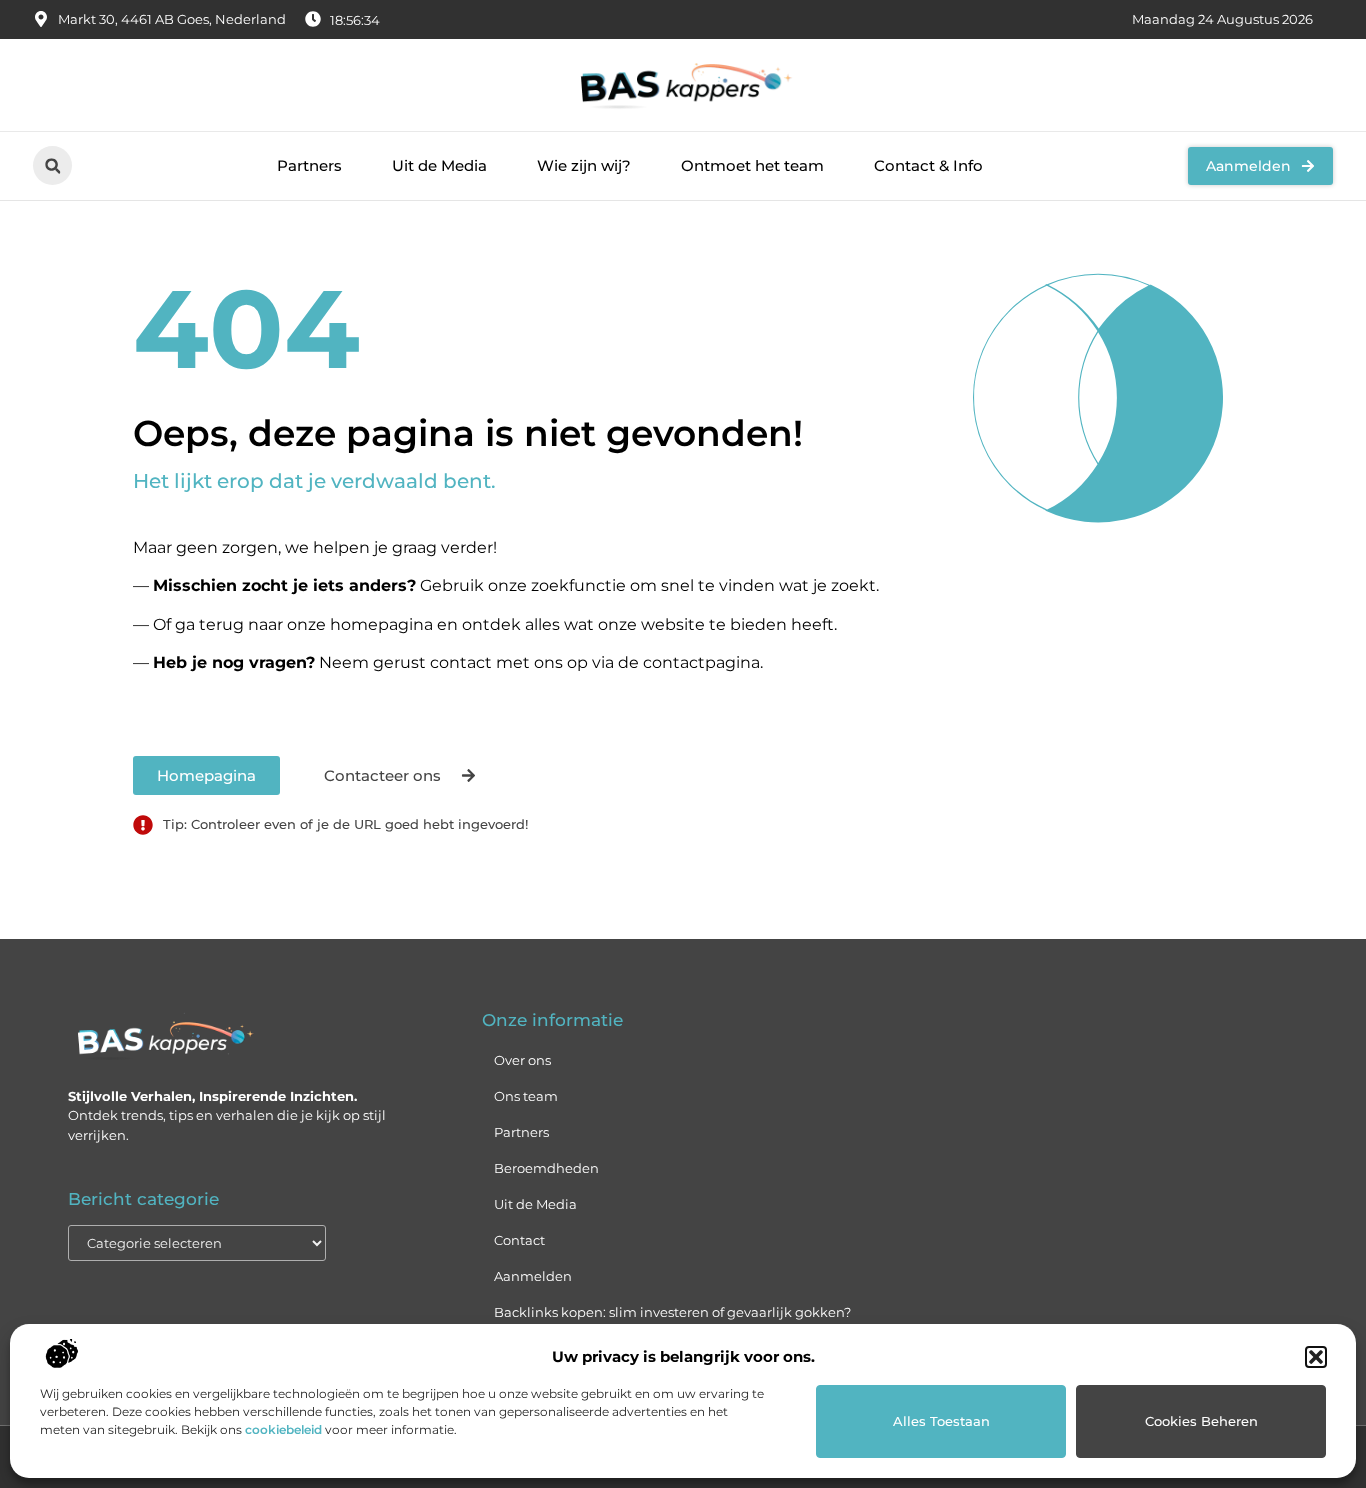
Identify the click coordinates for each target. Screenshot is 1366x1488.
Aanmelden (533, 1276)
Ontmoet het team (752, 165)
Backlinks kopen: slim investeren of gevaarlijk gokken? (672, 1312)
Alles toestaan (941, 1421)
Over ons (522, 1060)
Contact (519, 1240)
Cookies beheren (1201, 1421)
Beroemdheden (546, 1168)
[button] (1316, 1357)
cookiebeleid (283, 1429)
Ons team (526, 1096)
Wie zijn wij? (584, 165)
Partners (309, 165)
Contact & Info (928, 165)
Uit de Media (439, 165)
